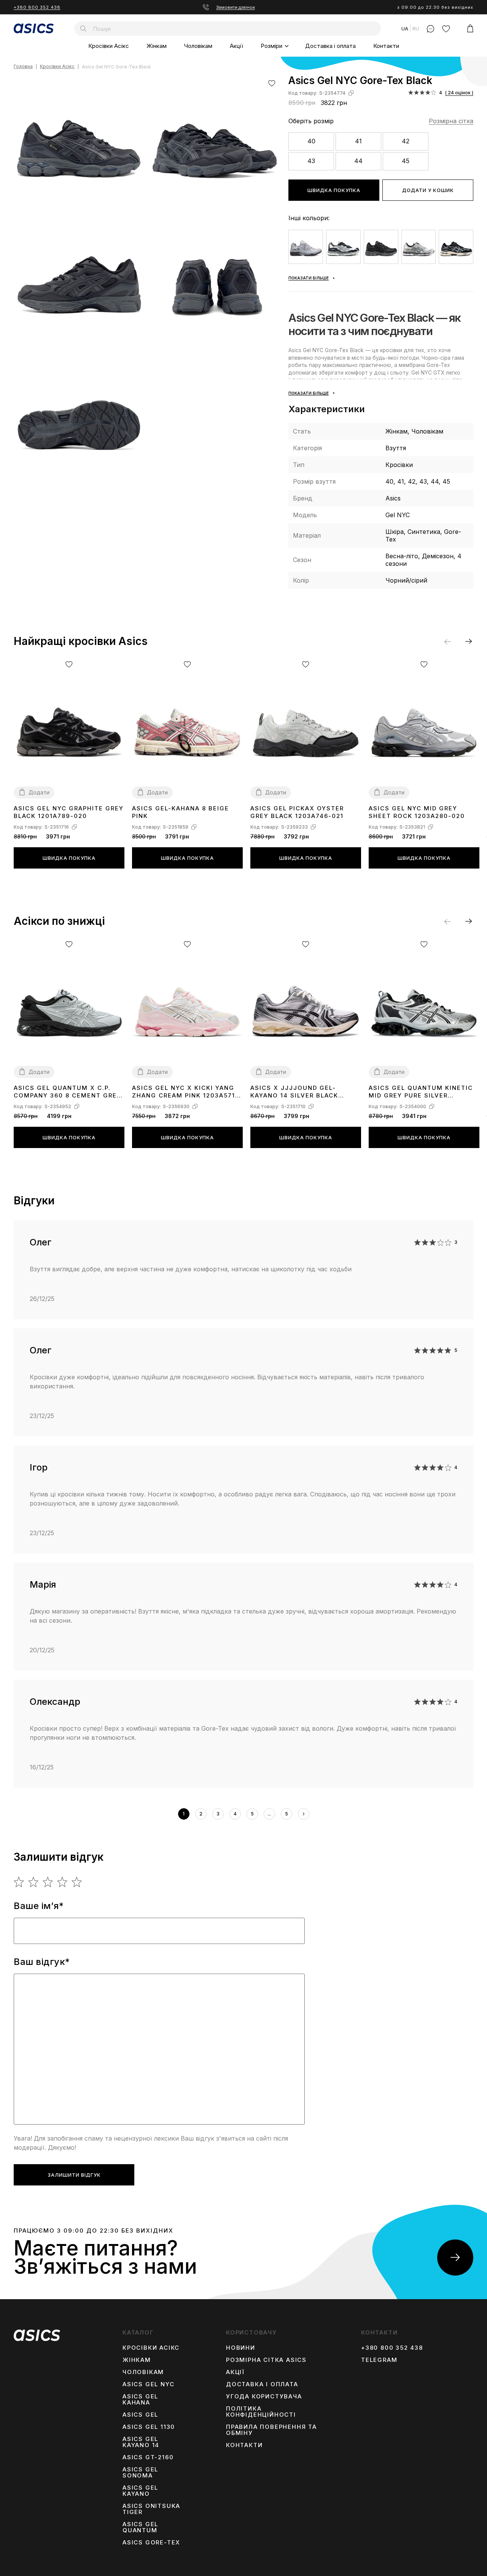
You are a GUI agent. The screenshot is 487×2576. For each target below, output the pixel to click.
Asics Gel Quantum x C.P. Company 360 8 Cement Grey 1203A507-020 (68, 1092)
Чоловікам (198, 46)
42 (406, 141)
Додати (39, 792)
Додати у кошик (428, 190)
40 (311, 141)
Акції (236, 46)
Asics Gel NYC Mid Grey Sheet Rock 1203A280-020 (417, 812)
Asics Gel (140, 2415)
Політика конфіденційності (261, 2412)
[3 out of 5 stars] (48, 1882)
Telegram (379, 2360)
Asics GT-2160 (148, 2457)
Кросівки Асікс (109, 46)
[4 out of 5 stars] (63, 1882)
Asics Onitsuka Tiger (151, 2509)
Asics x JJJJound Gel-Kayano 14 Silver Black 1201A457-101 (294, 1092)
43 (311, 161)
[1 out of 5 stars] (19, 1882)
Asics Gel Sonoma (140, 2473)
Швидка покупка (334, 190)
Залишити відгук (74, 2175)
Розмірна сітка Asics (266, 2360)
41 (358, 141)
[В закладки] (272, 83)
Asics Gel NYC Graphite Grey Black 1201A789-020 (69, 812)
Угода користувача (264, 2397)
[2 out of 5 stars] (34, 1882)
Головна (23, 67)
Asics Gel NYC (148, 2384)
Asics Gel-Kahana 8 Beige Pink (181, 812)
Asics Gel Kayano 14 (141, 2442)
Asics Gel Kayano (140, 2491)
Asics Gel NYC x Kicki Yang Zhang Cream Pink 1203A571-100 (185, 1092)
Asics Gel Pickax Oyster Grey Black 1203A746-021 (297, 812)
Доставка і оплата (330, 46)
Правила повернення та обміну (271, 2430)
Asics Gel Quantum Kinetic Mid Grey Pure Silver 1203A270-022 (421, 1092)
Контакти (386, 46)
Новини (241, 2348)
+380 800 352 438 (37, 7)
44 (358, 161)
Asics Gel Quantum (140, 2527)
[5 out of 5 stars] (77, 1882)
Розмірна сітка (451, 121)
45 (406, 161)
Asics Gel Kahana (140, 2400)
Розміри (271, 46)
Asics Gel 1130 (149, 2427)
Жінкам (157, 46)
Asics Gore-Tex (151, 2543)
